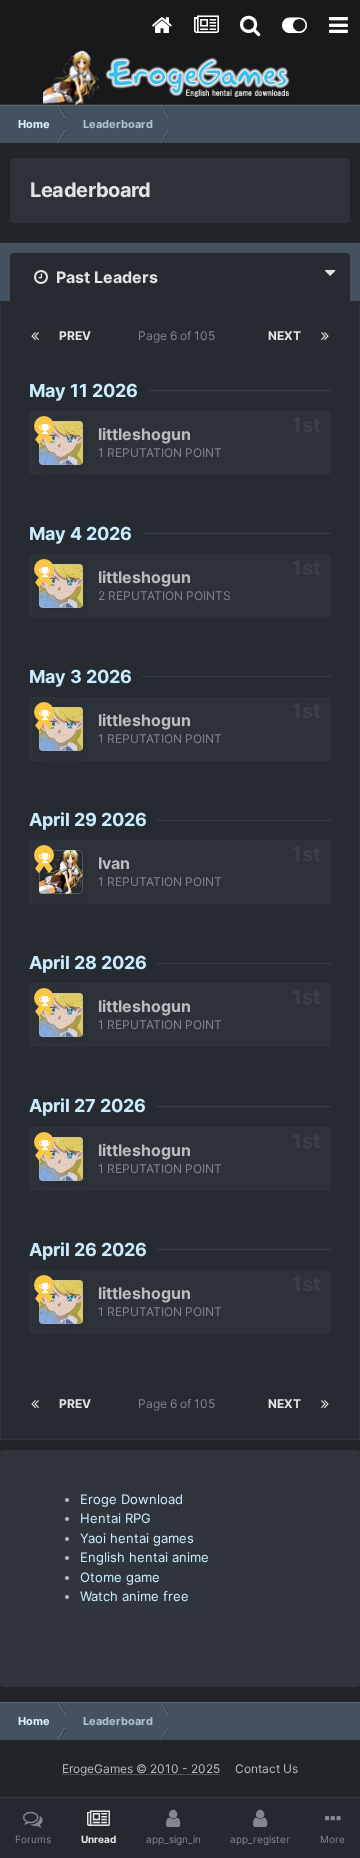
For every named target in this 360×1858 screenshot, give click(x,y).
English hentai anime (144, 1557)
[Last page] (325, 336)
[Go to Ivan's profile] (61, 872)
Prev (75, 335)
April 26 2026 (88, 1249)
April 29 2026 (88, 819)
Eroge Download (131, 1499)
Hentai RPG (115, 1518)
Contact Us (266, 1768)
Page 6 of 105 (179, 335)
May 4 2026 (80, 533)
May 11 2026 (83, 390)
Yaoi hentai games (137, 1538)
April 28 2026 (88, 962)
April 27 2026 (87, 1105)
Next (284, 335)
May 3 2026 (80, 676)
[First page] (35, 336)
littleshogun (144, 434)
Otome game (120, 1577)
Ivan (114, 863)
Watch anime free (134, 1596)
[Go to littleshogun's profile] (61, 443)
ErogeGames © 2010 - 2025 (141, 1768)
